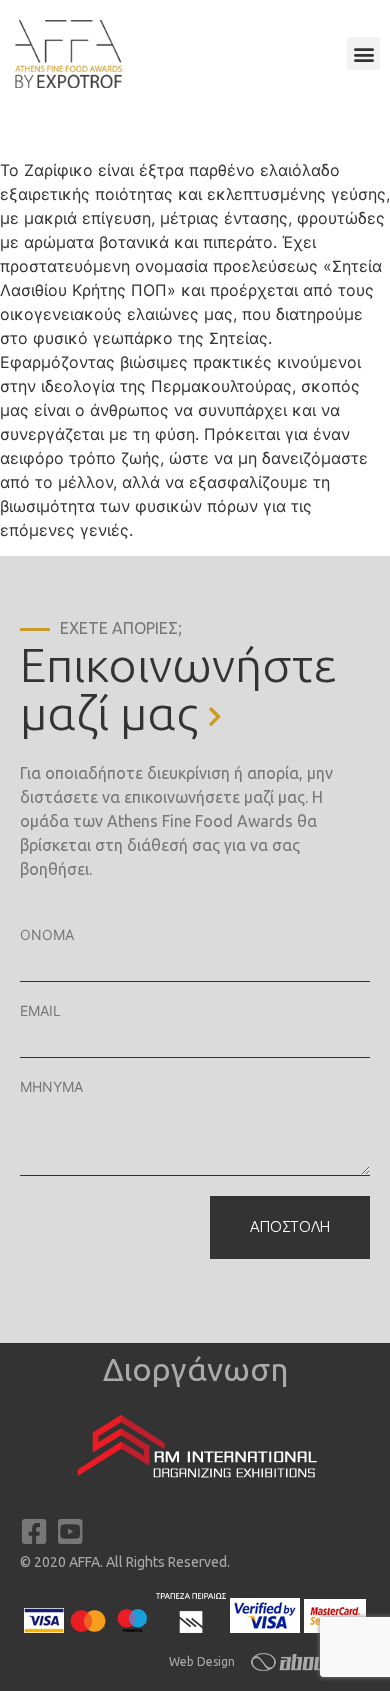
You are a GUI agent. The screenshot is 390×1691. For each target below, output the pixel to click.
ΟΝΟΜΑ (47, 934)
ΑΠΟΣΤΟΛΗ (290, 1226)
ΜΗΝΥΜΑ (51, 1086)
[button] (363, 53)
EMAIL (40, 1010)
